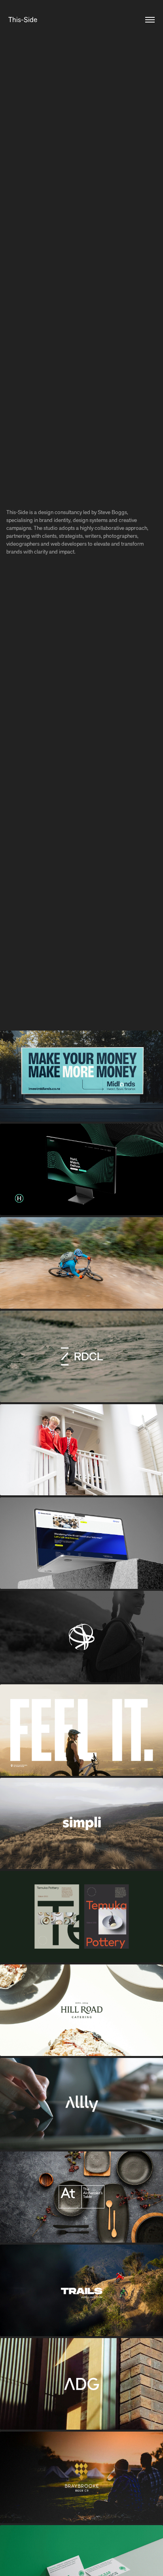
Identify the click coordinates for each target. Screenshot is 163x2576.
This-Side (23, 20)
